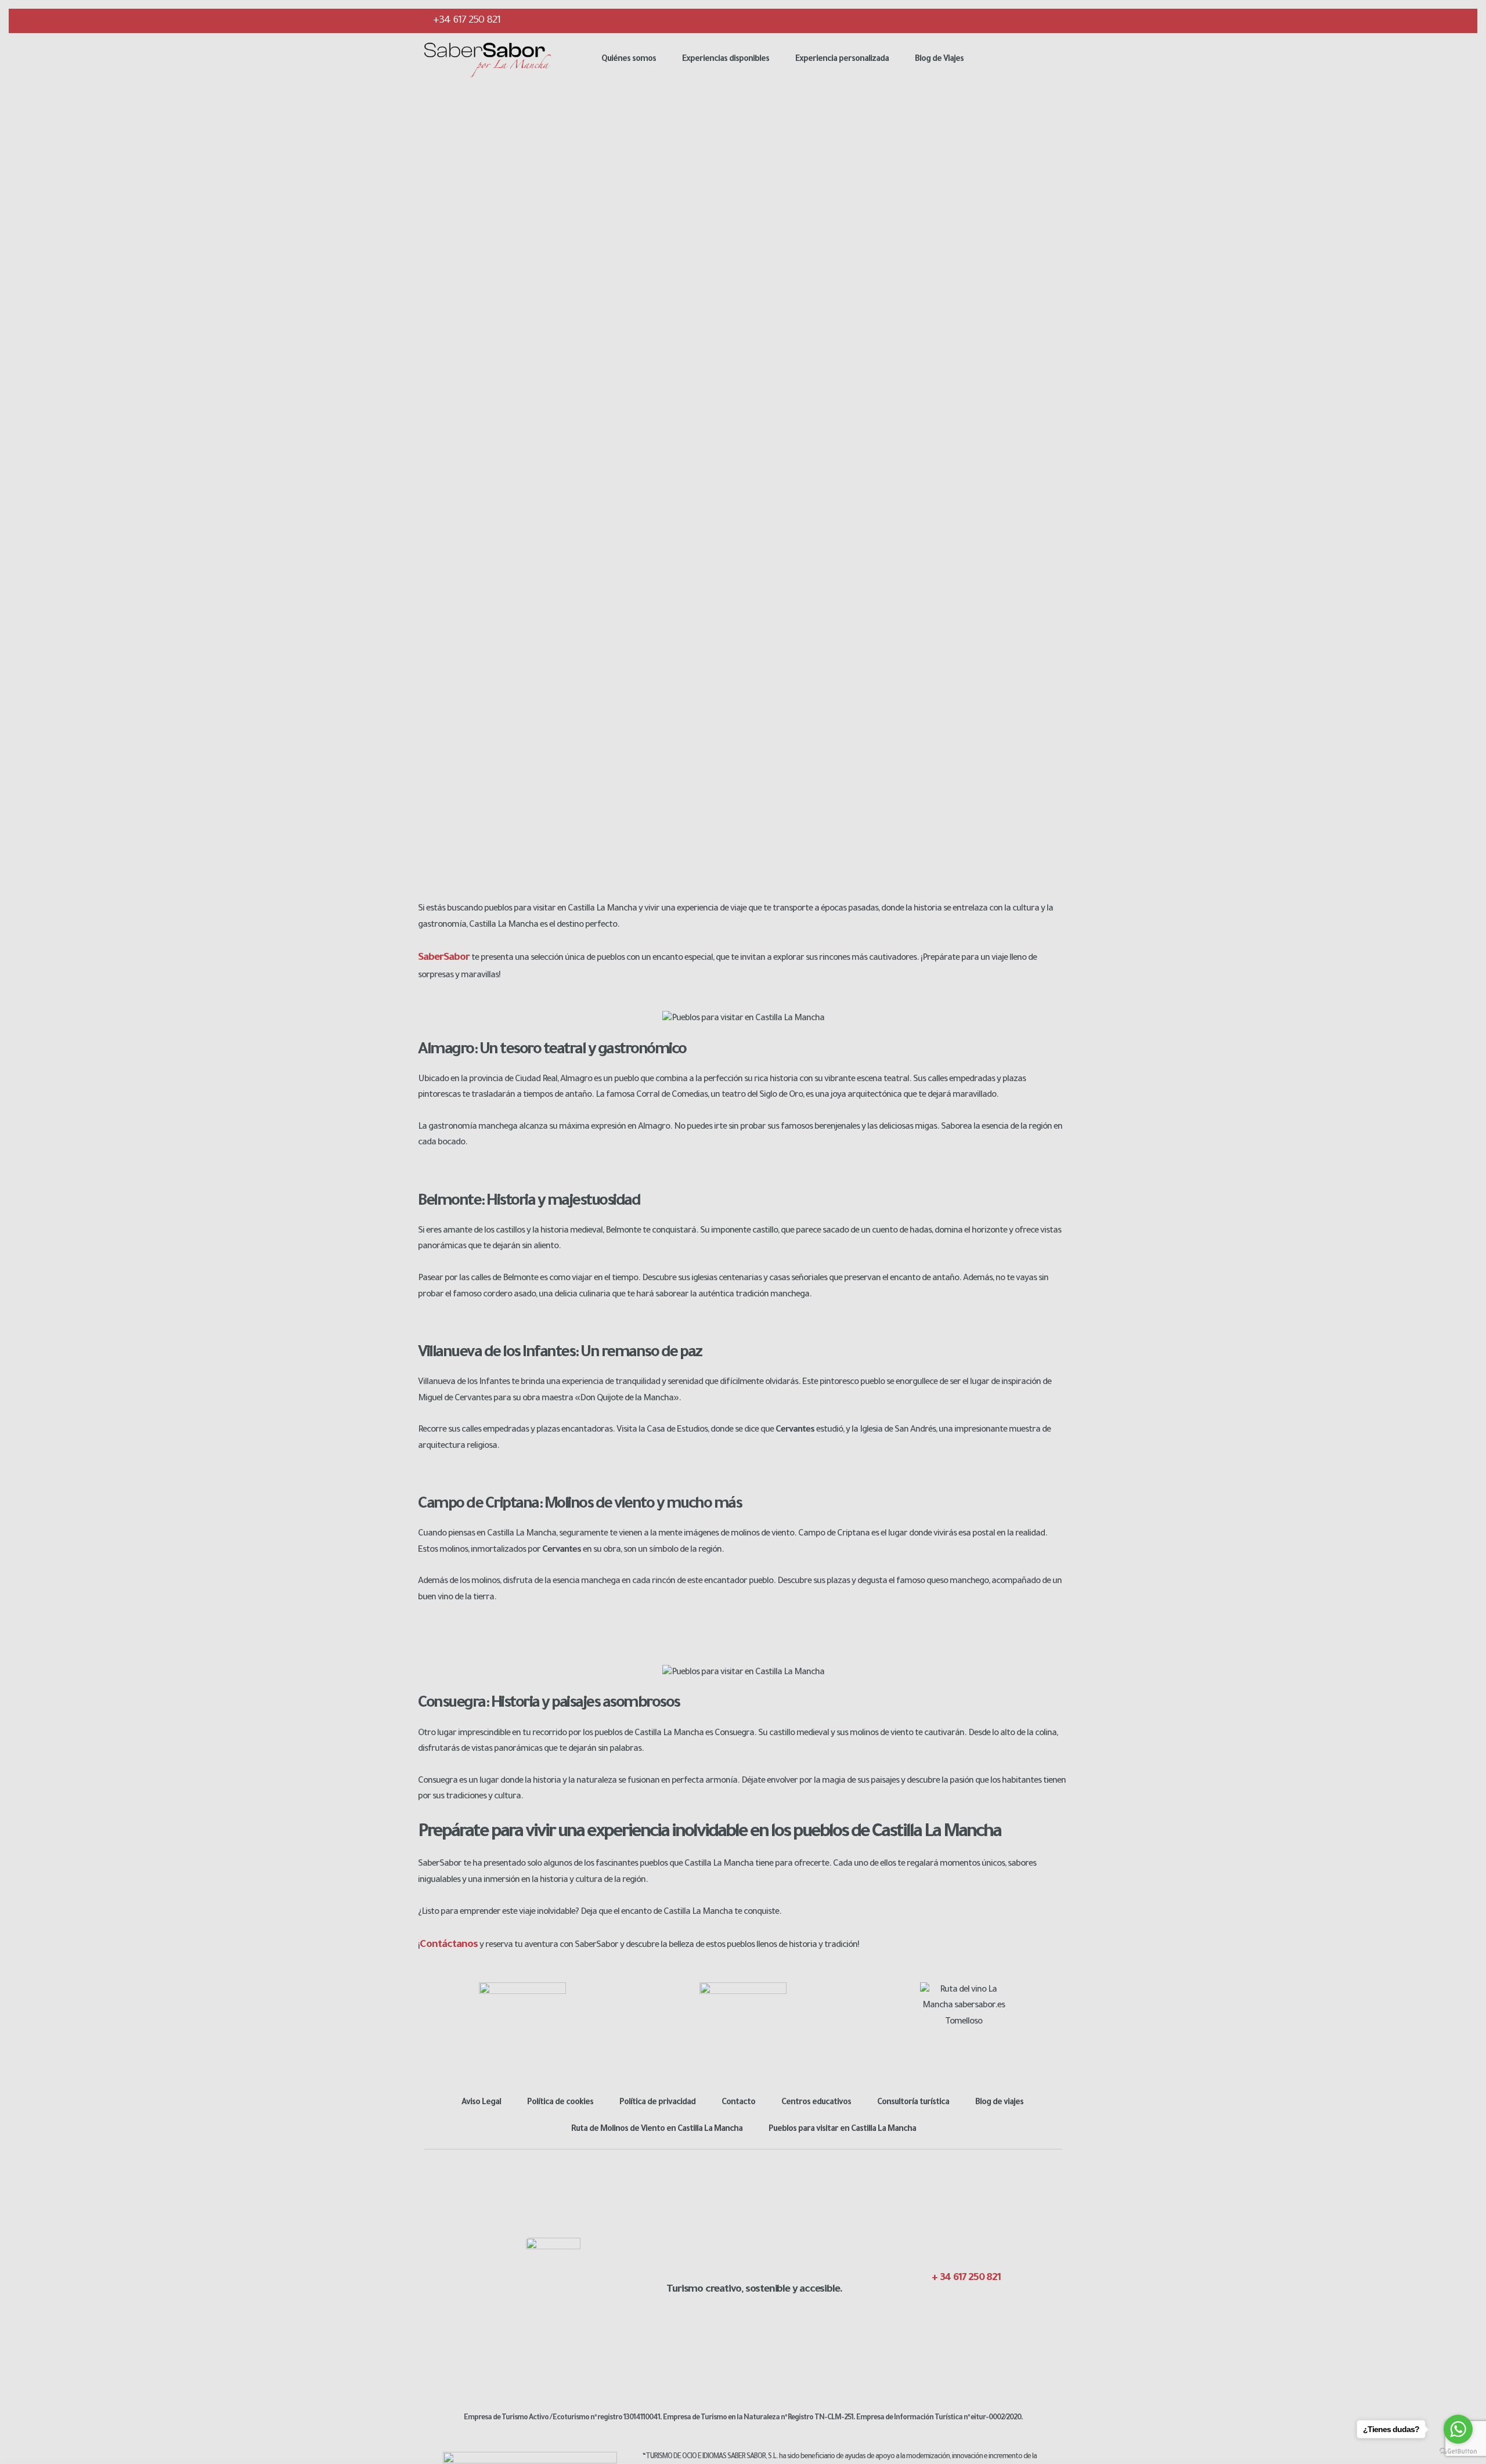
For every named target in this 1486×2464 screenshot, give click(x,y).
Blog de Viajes (939, 60)
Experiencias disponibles (726, 60)
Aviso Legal (481, 2103)
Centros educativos (816, 2103)
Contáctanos (449, 1945)
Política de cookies (560, 2103)
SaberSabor (444, 958)
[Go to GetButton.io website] (1458, 2452)
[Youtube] (1052, 20)
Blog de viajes (999, 2103)
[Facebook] (983, 20)
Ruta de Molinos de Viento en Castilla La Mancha (657, 2130)
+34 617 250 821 (466, 21)
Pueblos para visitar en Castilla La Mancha (842, 2130)
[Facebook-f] (933, 2303)
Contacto (738, 2103)
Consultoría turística (913, 2103)
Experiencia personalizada (842, 60)
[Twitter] (1006, 20)
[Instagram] (1029, 20)
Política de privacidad (657, 2103)
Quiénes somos (629, 60)
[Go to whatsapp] (1458, 2429)
